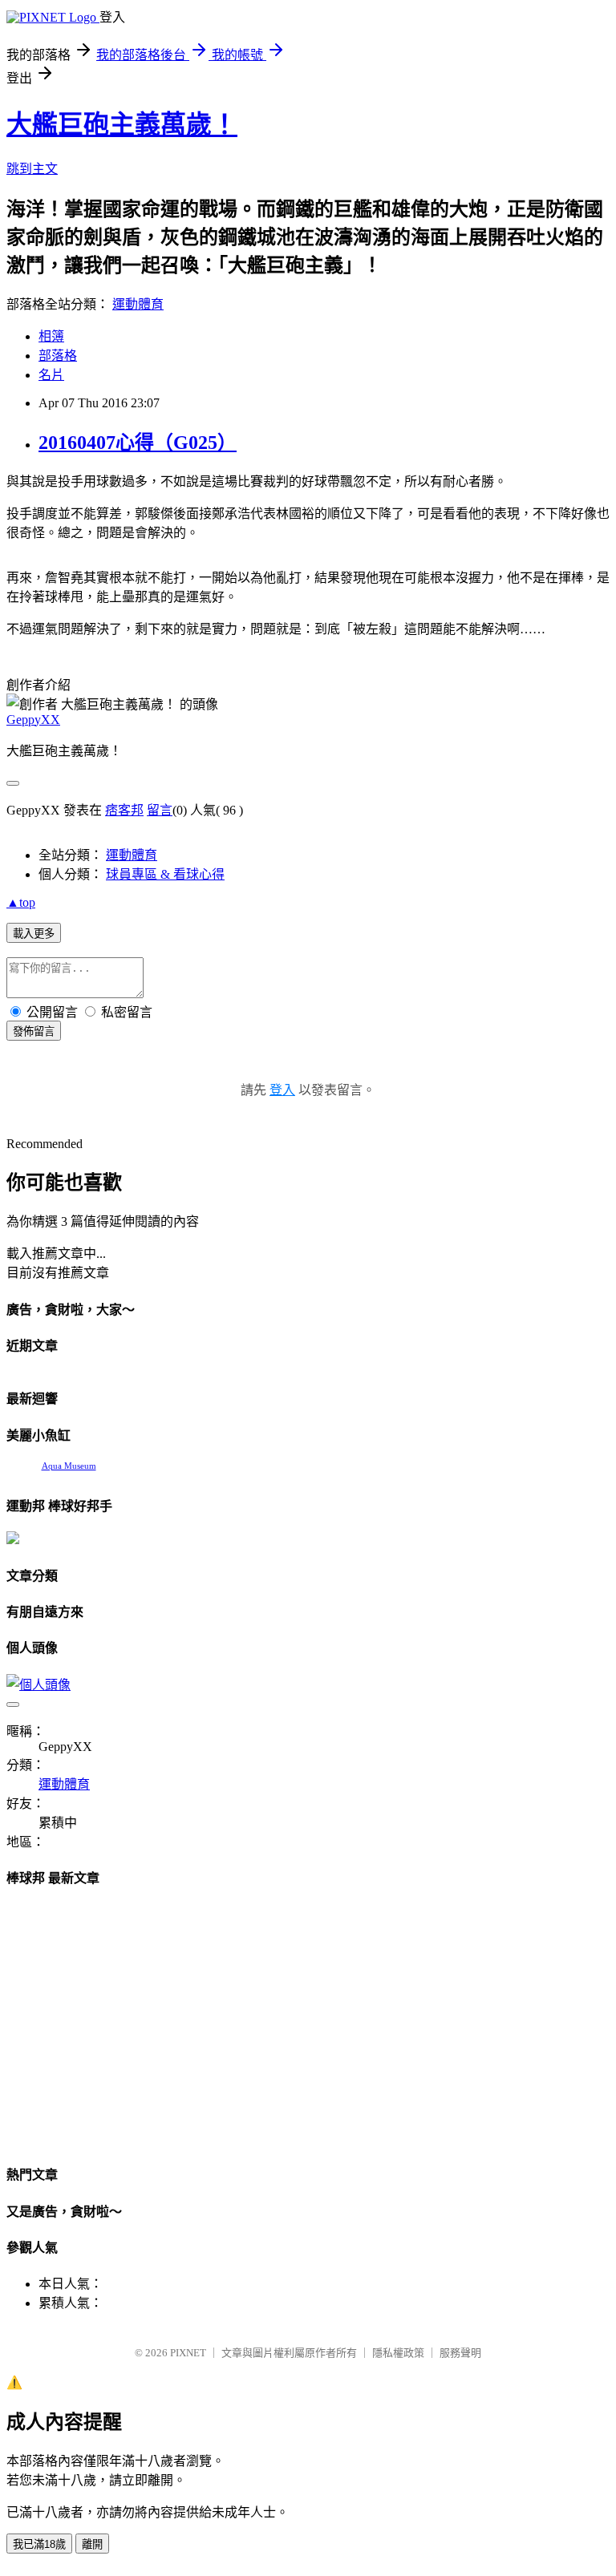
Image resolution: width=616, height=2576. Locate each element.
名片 (51, 375)
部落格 (58, 356)
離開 (92, 2544)
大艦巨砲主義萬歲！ (122, 124)
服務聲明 (460, 2353)
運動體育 (138, 304)
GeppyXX (33, 720)
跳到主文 (32, 169)
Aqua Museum (69, 1466)
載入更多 (34, 934)
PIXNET (188, 2353)
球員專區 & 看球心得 (165, 874)
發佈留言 (34, 1031)
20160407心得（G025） (138, 443)
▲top (21, 902)
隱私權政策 (398, 2353)
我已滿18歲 (39, 2544)
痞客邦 (124, 810)
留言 (160, 810)
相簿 (51, 336)
